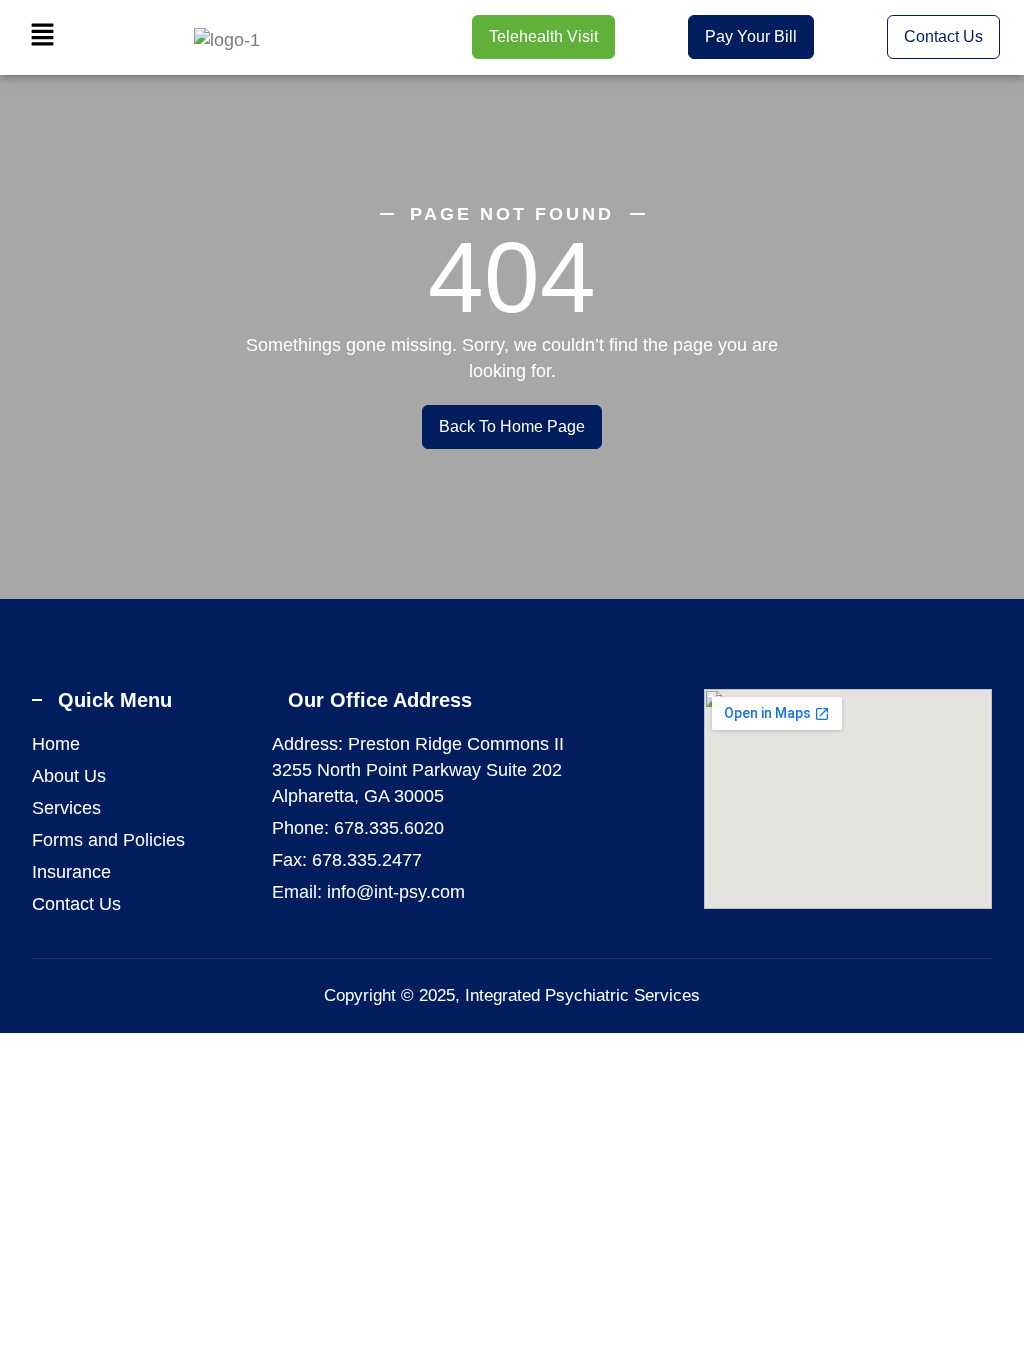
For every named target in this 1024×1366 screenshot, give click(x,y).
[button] (42, 37)
